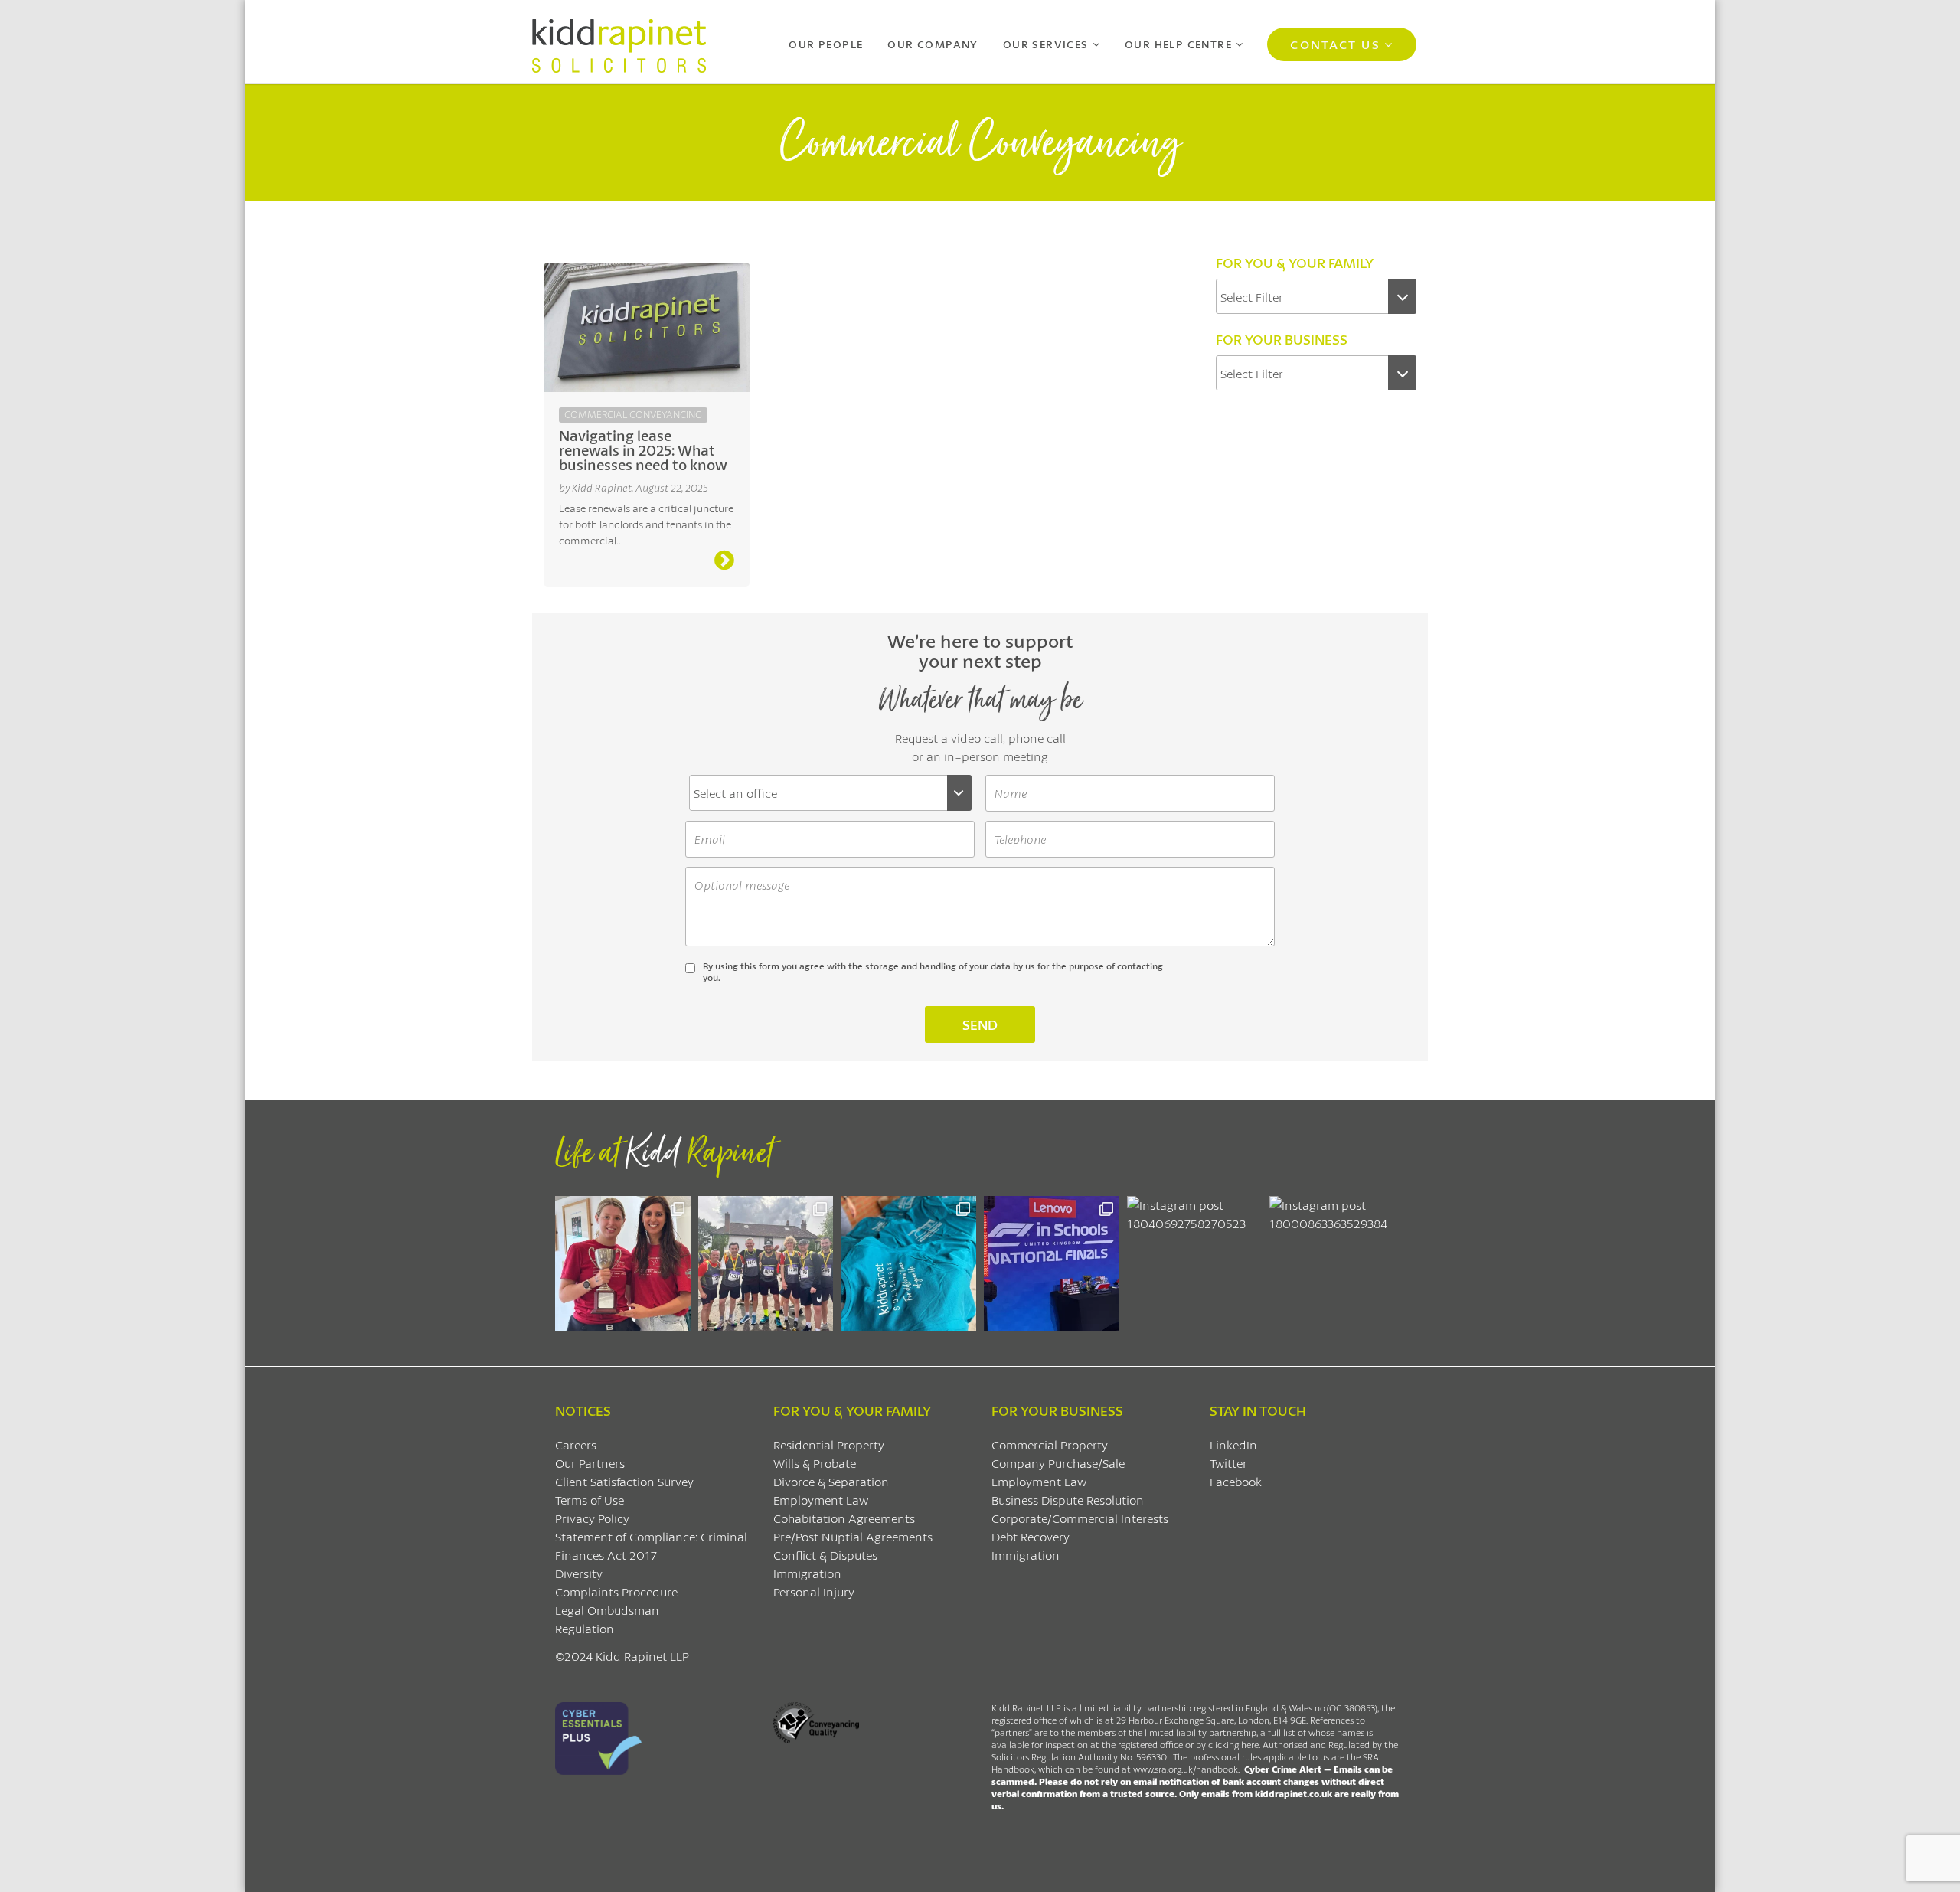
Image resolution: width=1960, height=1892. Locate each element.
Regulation (585, 1628)
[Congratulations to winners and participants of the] (623, 1264)
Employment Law (821, 1500)
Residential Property (829, 1444)
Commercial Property (1050, 1444)
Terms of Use (590, 1500)
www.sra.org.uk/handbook (1186, 1769)
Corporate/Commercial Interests (1080, 1518)
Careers (576, 1444)
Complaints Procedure (616, 1591)
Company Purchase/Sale (1058, 1463)
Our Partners (590, 1463)
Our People (826, 44)
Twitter (1228, 1463)
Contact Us (1335, 44)
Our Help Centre (1178, 44)
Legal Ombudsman (607, 1610)
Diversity (579, 1573)
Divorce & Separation (831, 1481)
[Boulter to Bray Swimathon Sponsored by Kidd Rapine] (908, 1264)
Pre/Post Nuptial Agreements (853, 1536)
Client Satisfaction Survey (624, 1481)
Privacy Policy (592, 1518)
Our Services (1046, 44)
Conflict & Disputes (825, 1555)
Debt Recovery (1031, 1536)
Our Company (933, 44)
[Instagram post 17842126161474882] (1052, 1264)
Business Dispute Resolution (1068, 1500)
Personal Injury (814, 1591)
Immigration (807, 1573)
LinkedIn (1233, 1444)
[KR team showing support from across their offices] (766, 1264)
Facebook (1236, 1481)
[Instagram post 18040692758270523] (1195, 1264)
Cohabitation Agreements (844, 1518)
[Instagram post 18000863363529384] (1337, 1264)
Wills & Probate (815, 1463)
